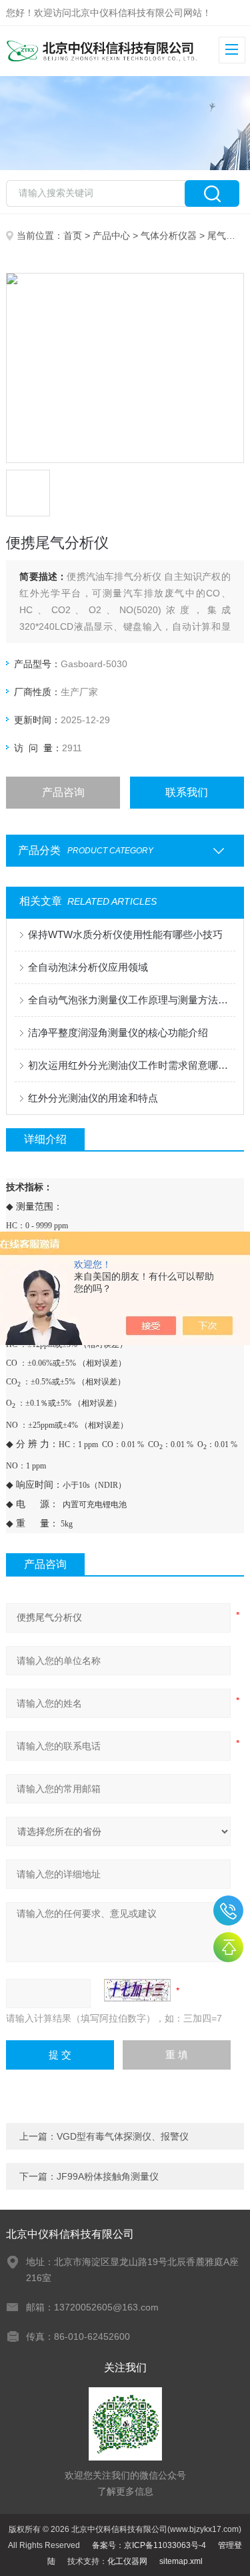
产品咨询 (63, 792)
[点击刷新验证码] (137, 1990)
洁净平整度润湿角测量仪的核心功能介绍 (118, 1032)
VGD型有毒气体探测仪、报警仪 (123, 2136)
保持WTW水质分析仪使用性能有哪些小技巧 (125, 934)
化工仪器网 (127, 2561)
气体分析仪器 (169, 236)
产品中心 (111, 236)
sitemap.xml (181, 2561)
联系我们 (187, 792)
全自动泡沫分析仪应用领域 (88, 967)
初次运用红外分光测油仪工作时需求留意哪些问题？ (131, 1065)
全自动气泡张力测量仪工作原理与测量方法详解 (131, 1000)
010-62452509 (228, 1910)
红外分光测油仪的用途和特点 (93, 1098)
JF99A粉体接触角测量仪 (108, 2176)
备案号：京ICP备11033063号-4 (149, 2545)
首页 (73, 236)
